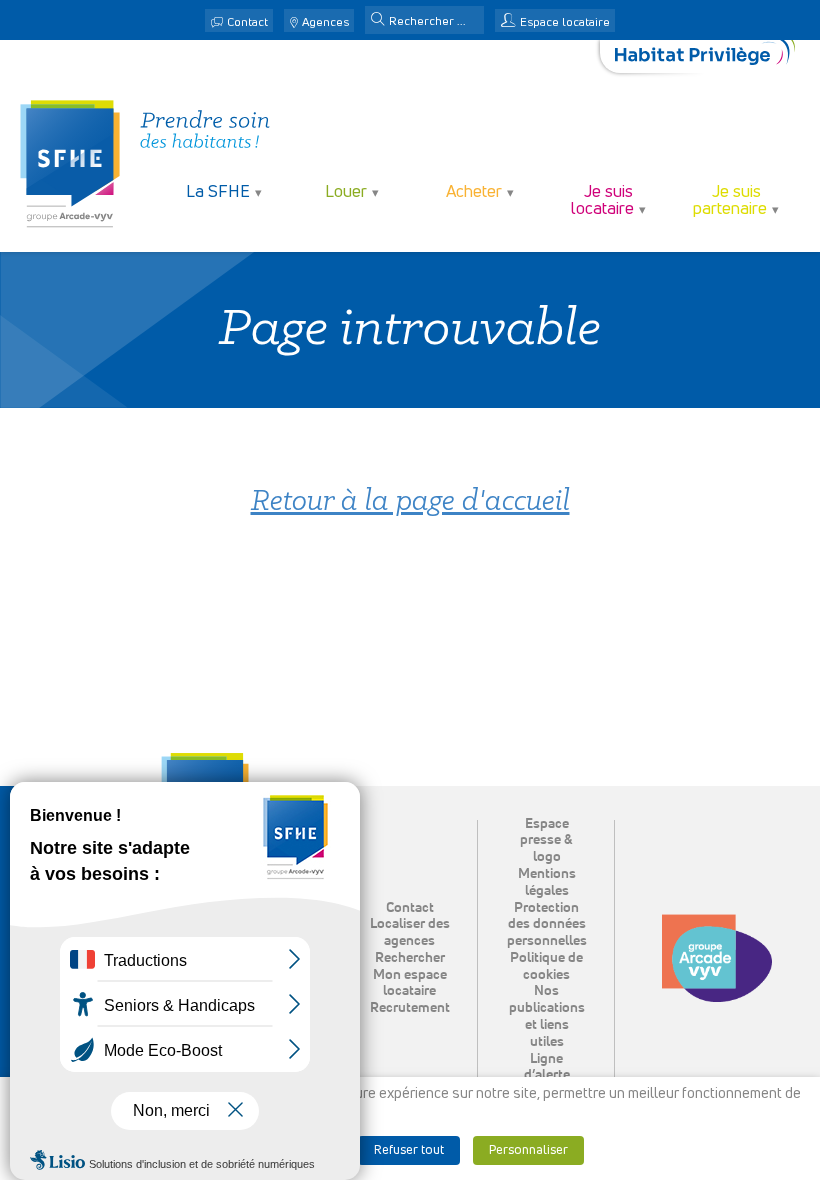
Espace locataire (565, 23)
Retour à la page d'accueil (410, 502)
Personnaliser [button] (528, 1150)
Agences (325, 23)
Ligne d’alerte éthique (547, 1076)
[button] (378, 21)
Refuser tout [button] (409, 1150)
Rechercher (410, 958)
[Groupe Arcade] (717, 958)
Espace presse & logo (546, 841)
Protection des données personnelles (547, 925)
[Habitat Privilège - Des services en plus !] (705, 56)
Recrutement (410, 1008)
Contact (247, 23)
